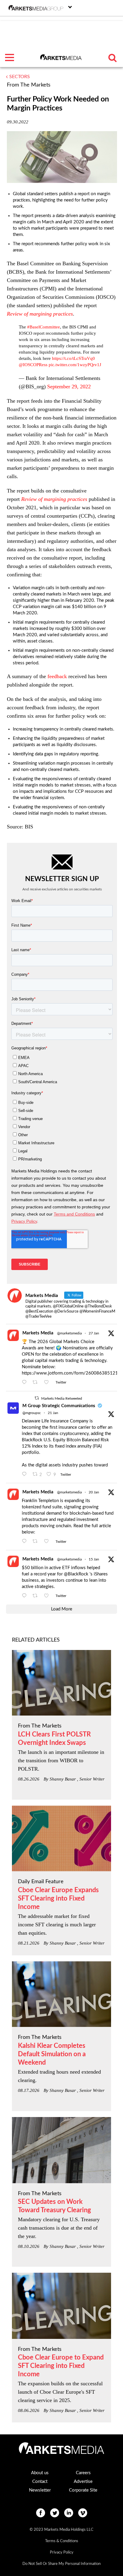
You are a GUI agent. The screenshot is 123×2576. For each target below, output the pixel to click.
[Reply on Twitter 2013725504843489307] (26, 1542)
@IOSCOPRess (33, 365)
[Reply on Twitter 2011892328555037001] (26, 1596)
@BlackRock (76, 1574)
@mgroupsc (32, 1413)
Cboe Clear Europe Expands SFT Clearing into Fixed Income (58, 1898)
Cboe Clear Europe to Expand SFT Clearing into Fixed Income (61, 2366)
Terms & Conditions (62, 2541)
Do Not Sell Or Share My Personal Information (61, 2564)
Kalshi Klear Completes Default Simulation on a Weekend (52, 2054)
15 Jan (94, 1559)
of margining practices (40, 314)
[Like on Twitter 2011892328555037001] (48, 1596)
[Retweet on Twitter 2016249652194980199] (37, 1383)
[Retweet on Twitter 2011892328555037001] (37, 1596)
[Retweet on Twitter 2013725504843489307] (37, 1542)
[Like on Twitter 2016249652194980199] (48, 1383)
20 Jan (94, 1492)
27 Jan (94, 1333)
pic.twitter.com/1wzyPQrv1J (75, 365)
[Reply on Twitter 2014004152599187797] (26, 1475)
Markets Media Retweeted (62, 1398)
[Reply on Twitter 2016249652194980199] (26, 1383)
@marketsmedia (69, 1333)
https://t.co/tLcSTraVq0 (73, 358)
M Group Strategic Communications (59, 1406)
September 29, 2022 (69, 387)
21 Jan (53, 1413)
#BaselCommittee (44, 327)
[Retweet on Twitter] (37, 1398)
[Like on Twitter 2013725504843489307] (48, 1542)
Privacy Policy (62, 2552)
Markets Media (38, 1333)
